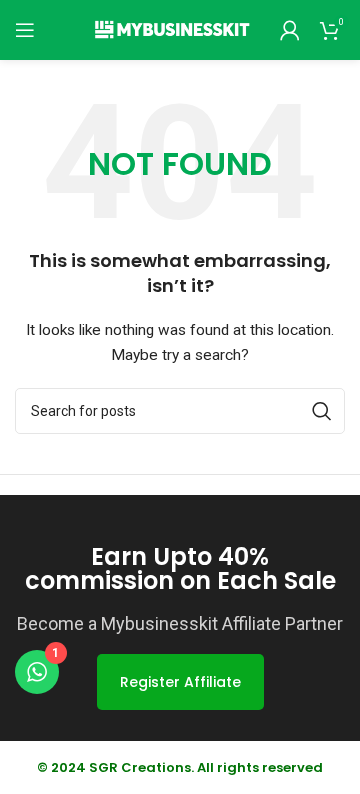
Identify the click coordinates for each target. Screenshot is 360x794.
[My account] (290, 30)
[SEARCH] (322, 411)
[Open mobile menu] (25, 30)
